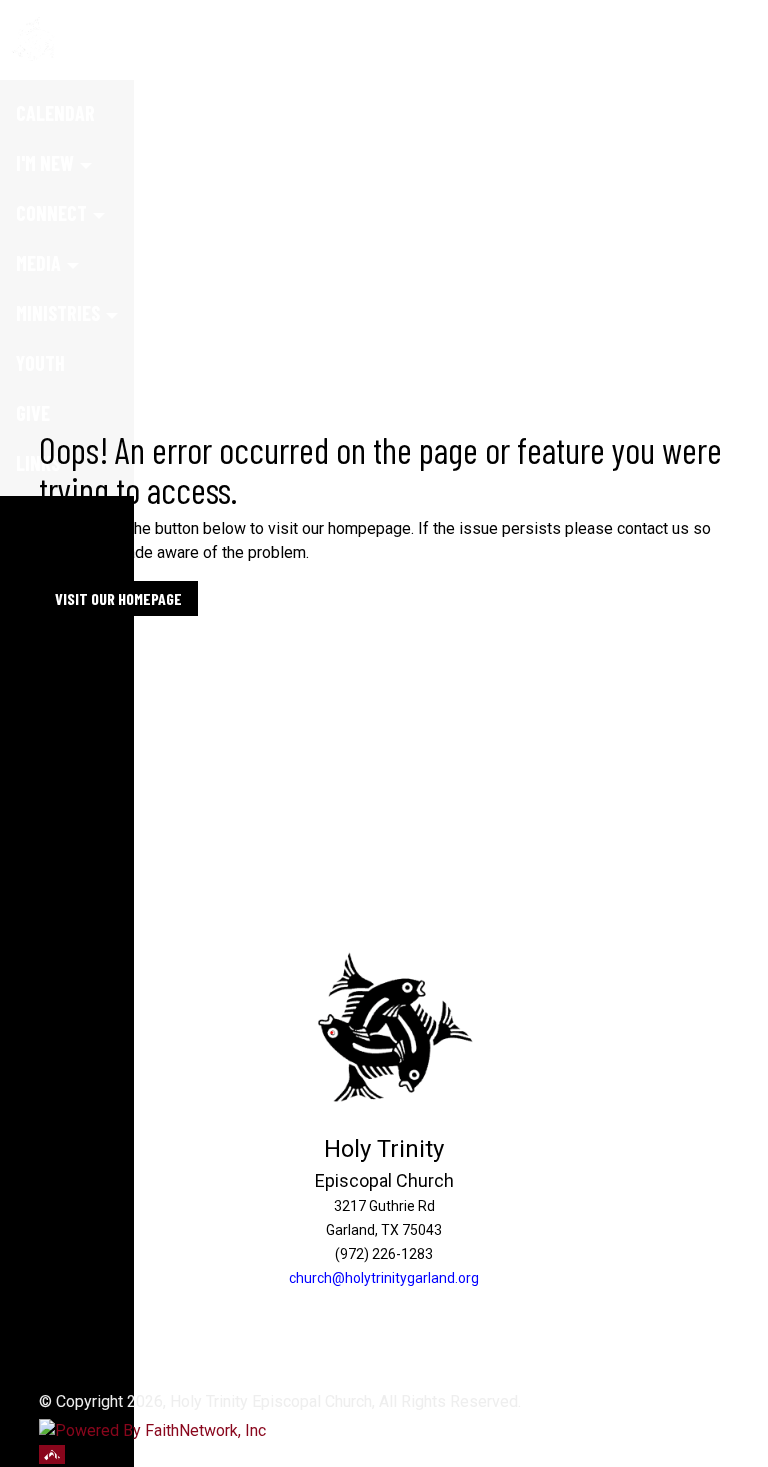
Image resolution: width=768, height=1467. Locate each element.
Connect (51, 213)
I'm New (45, 163)
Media (38, 263)
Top (52, 1454)
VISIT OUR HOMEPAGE (118, 598)
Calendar (55, 113)
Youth (40, 363)
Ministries (58, 313)
